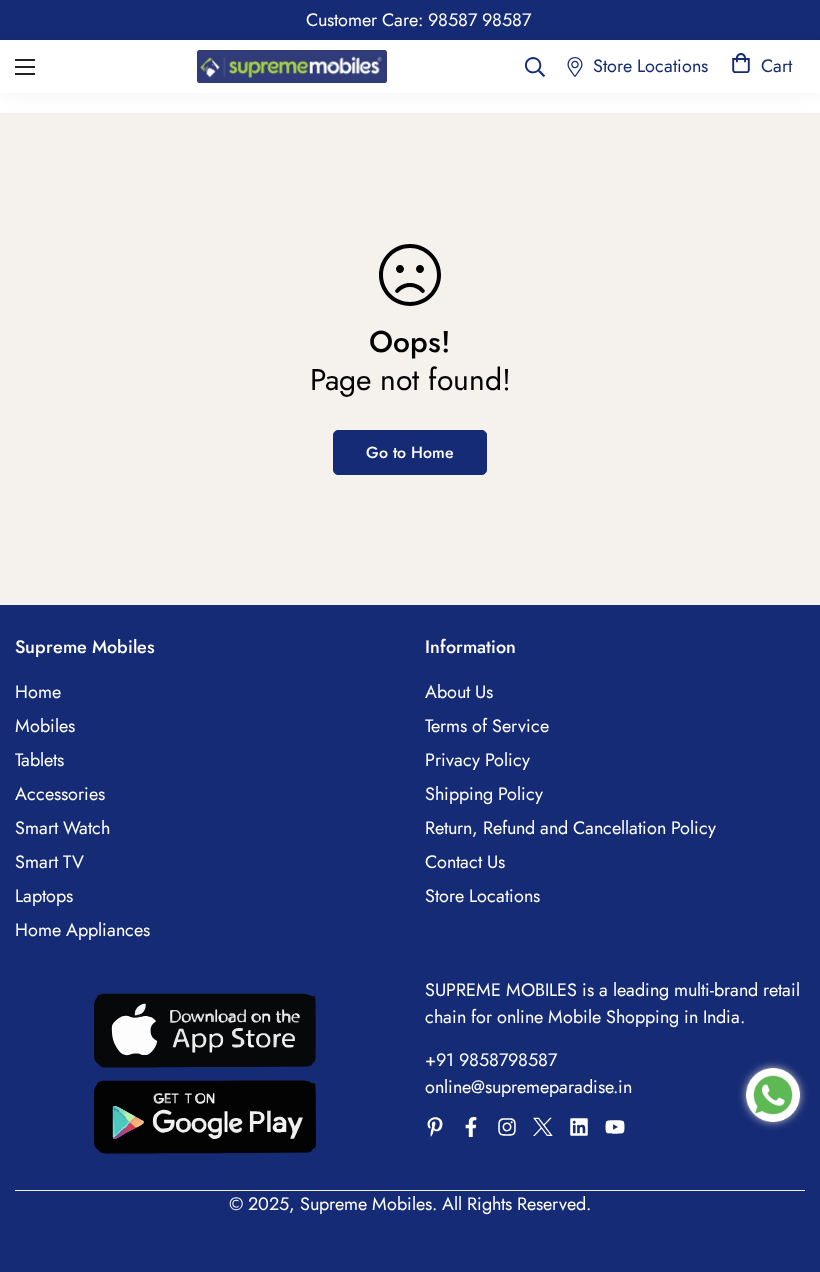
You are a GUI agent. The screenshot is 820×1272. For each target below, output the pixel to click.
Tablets (39, 760)
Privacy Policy (477, 760)
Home (38, 692)
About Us (459, 692)
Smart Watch (62, 828)
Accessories (60, 794)
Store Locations (482, 896)
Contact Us (465, 862)
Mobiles (45, 726)
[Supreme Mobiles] (292, 66)
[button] (761, 66)
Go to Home (410, 452)
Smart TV (49, 862)
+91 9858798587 (491, 1060)
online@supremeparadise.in (528, 1087)
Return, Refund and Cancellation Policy (570, 828)
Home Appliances (82, 930)
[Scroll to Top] (781, 1163)
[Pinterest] (435, 1127)
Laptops (44, 896)
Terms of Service (487, 726)
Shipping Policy (484, 794)
